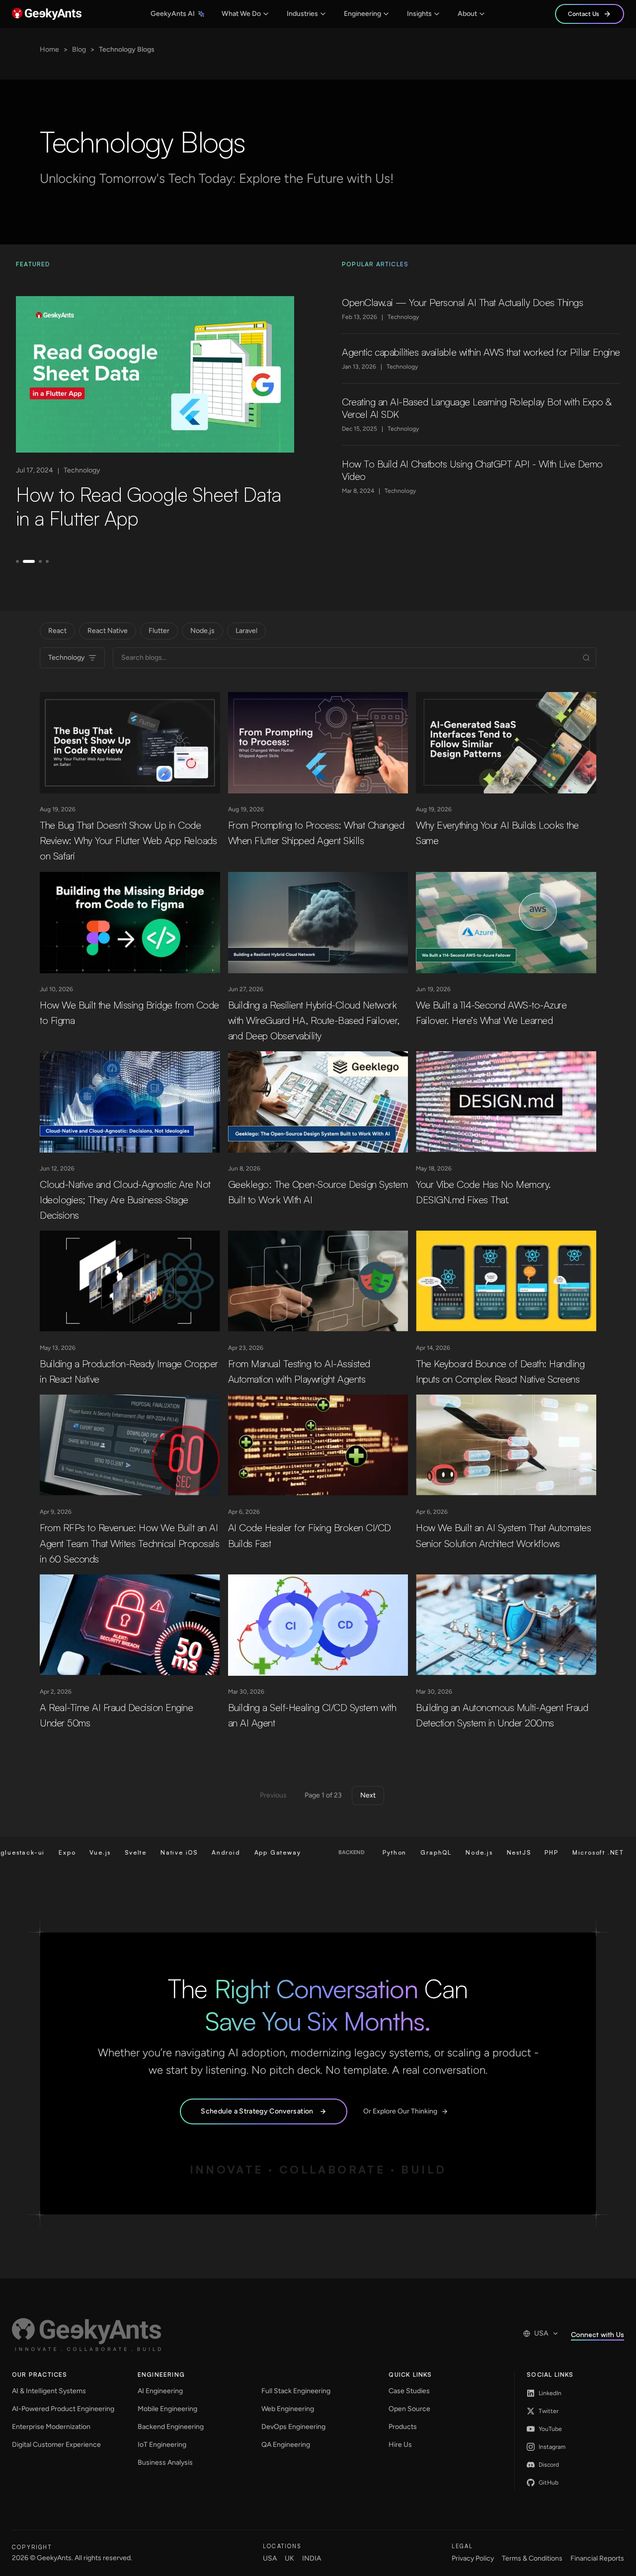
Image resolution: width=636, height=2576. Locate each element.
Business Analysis (165, 2462)
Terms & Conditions (532, 2558)
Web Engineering (288, 2409)
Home (49, 49)
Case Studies (409, 2391)
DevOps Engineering (293, 2427)
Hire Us (400, 2445)
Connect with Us (597, 2334)
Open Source (409, 2409)
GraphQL (334, 1852)
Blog (79, 49)
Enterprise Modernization (51, 2427)
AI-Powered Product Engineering (63, 2409)
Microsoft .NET (496, 1852)
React (57, 631)
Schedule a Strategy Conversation (257, 2111)
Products (403, 2427)
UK (289, 2558)
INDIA (312, 2558)
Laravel (246, 631)
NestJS (417, 1852)
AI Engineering (160, 2391)
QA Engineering (286, 2445)
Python (293, 1852)
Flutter (159, 631)
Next (368, 1795)
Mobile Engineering (167, 2409)
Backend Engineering (171, 2427)
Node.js (202, 631)
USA (541, 2333)
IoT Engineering (162, 2445)
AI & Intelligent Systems (49, 2391)
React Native (108, 631)
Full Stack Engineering (296, 2391)
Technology (66, 658)
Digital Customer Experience (56, 2445)
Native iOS (77, 1852)
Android (124, 1852)
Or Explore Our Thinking (400, 2111)
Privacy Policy (473, 2558)
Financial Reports (597, 2558)
